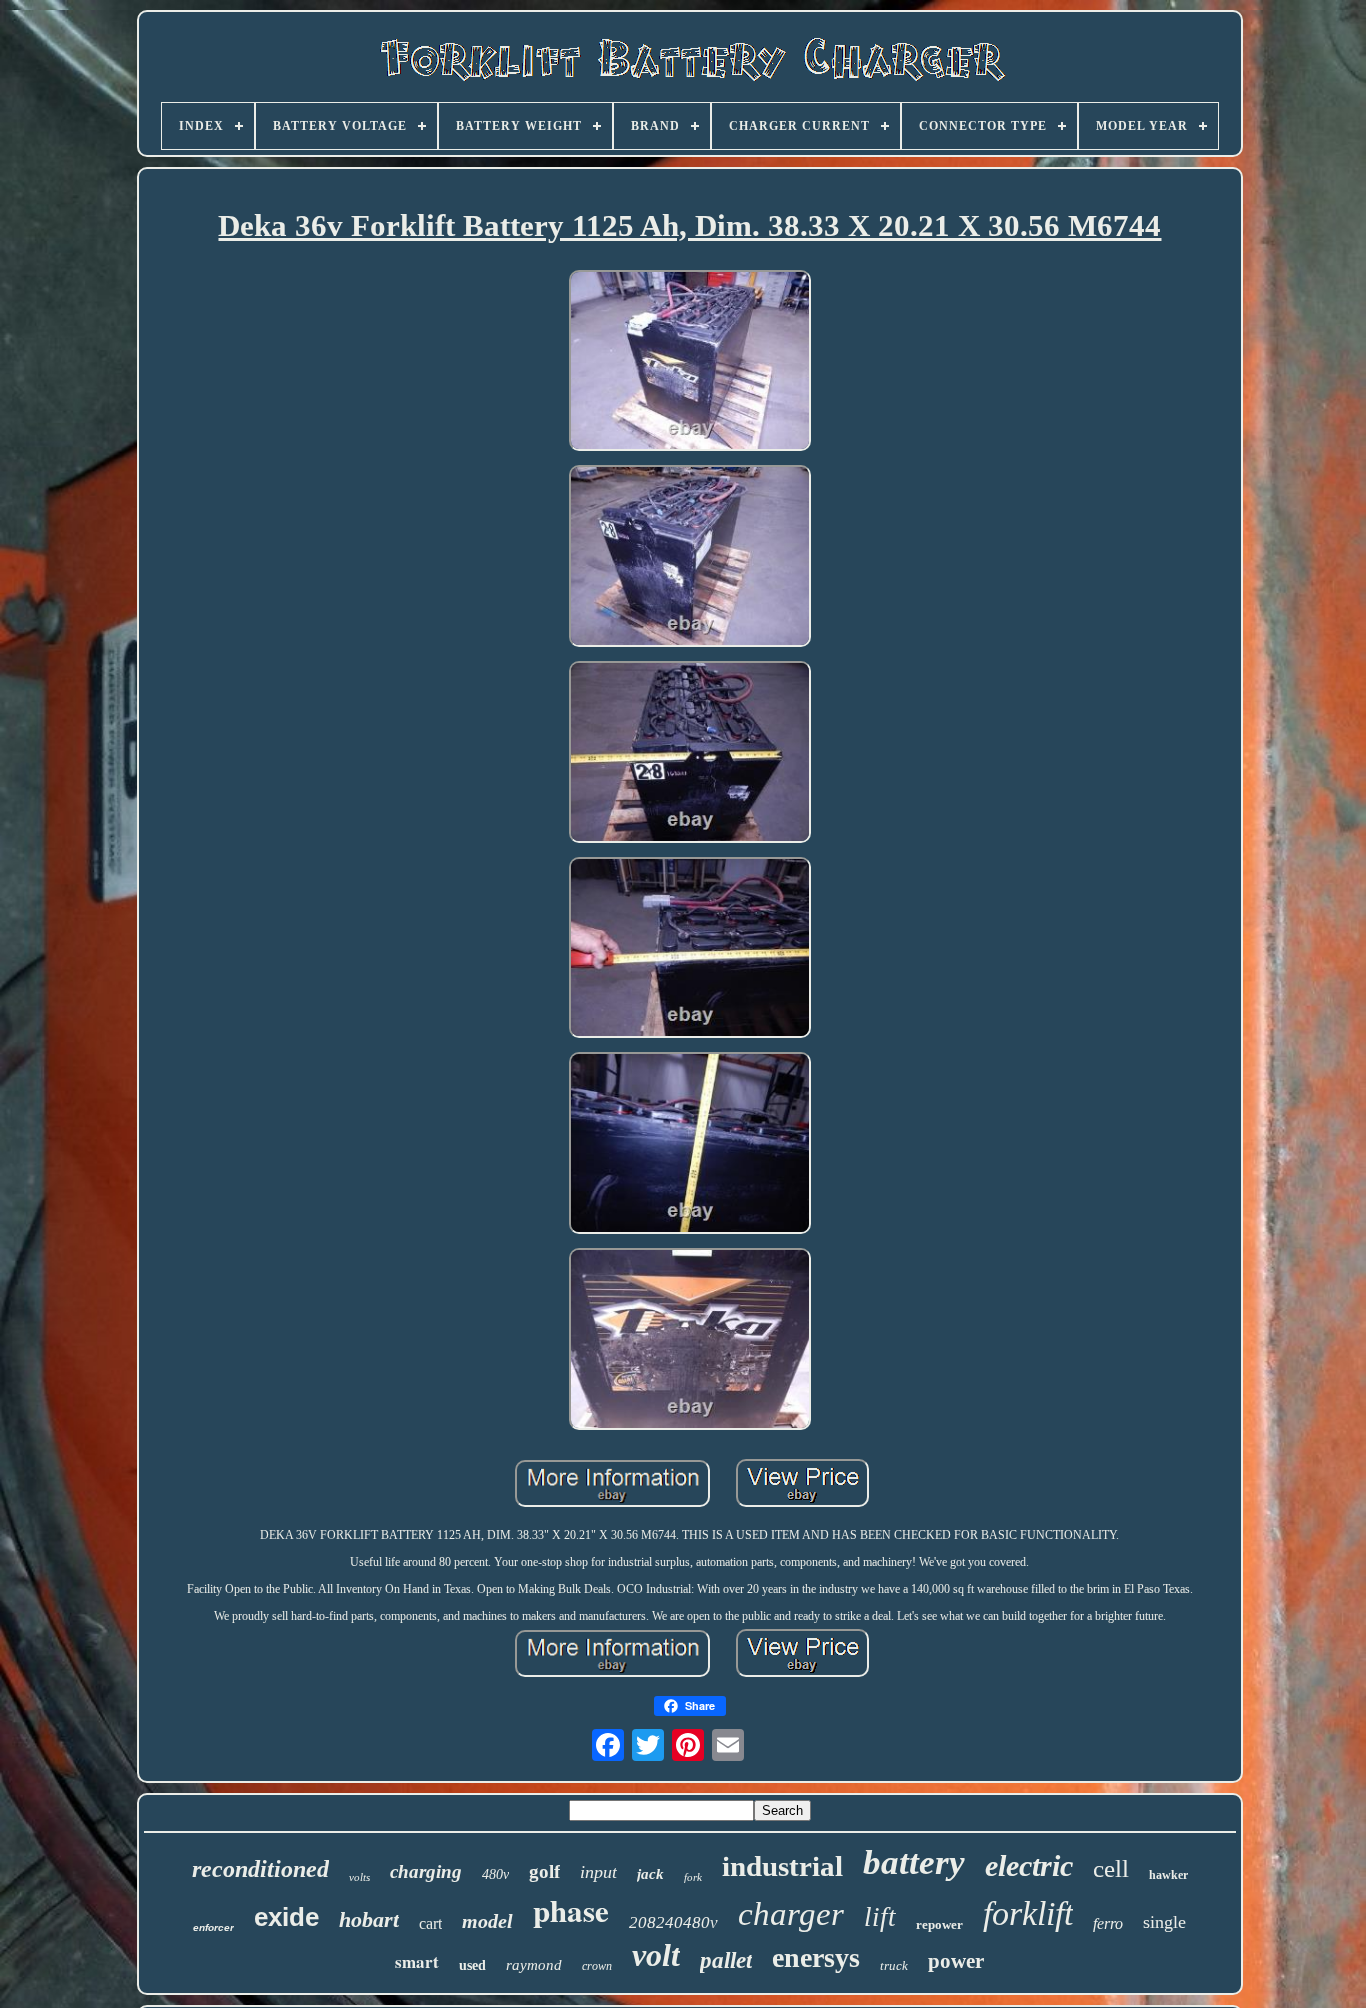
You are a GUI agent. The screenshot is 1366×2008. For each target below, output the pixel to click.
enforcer (213, 1927)
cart (430, 1923)
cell (1111, 1868)
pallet (726, 1960)
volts (359, 1877)
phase (571, 1910)
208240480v (673, 1922)
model (487, 1921)
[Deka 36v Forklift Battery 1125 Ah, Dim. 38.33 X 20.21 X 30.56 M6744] (690, 363)
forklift (1028, 1913)
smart (417, 1961)
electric (1029, 1865)
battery (914, 1862)
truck (894, 1965)
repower (939, 1924)
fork (693, 1877)
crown (597, 1966)
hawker (1168, 1875)
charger (791, 1914)
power (956, 1961)
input (598, 1872)
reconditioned (260, 1869)
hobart (369, 1919)
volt (656, 1955)
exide (286, 1917)
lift (880, 1917)
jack (650, 1874)
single (1164, 1922)
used (472, 1965)
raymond (534, 1965)
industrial (782, 1866)
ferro (1108, 1923)
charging (426, 1871)
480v (495, 1874)
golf (544, 1871)
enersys (816, 1957)
